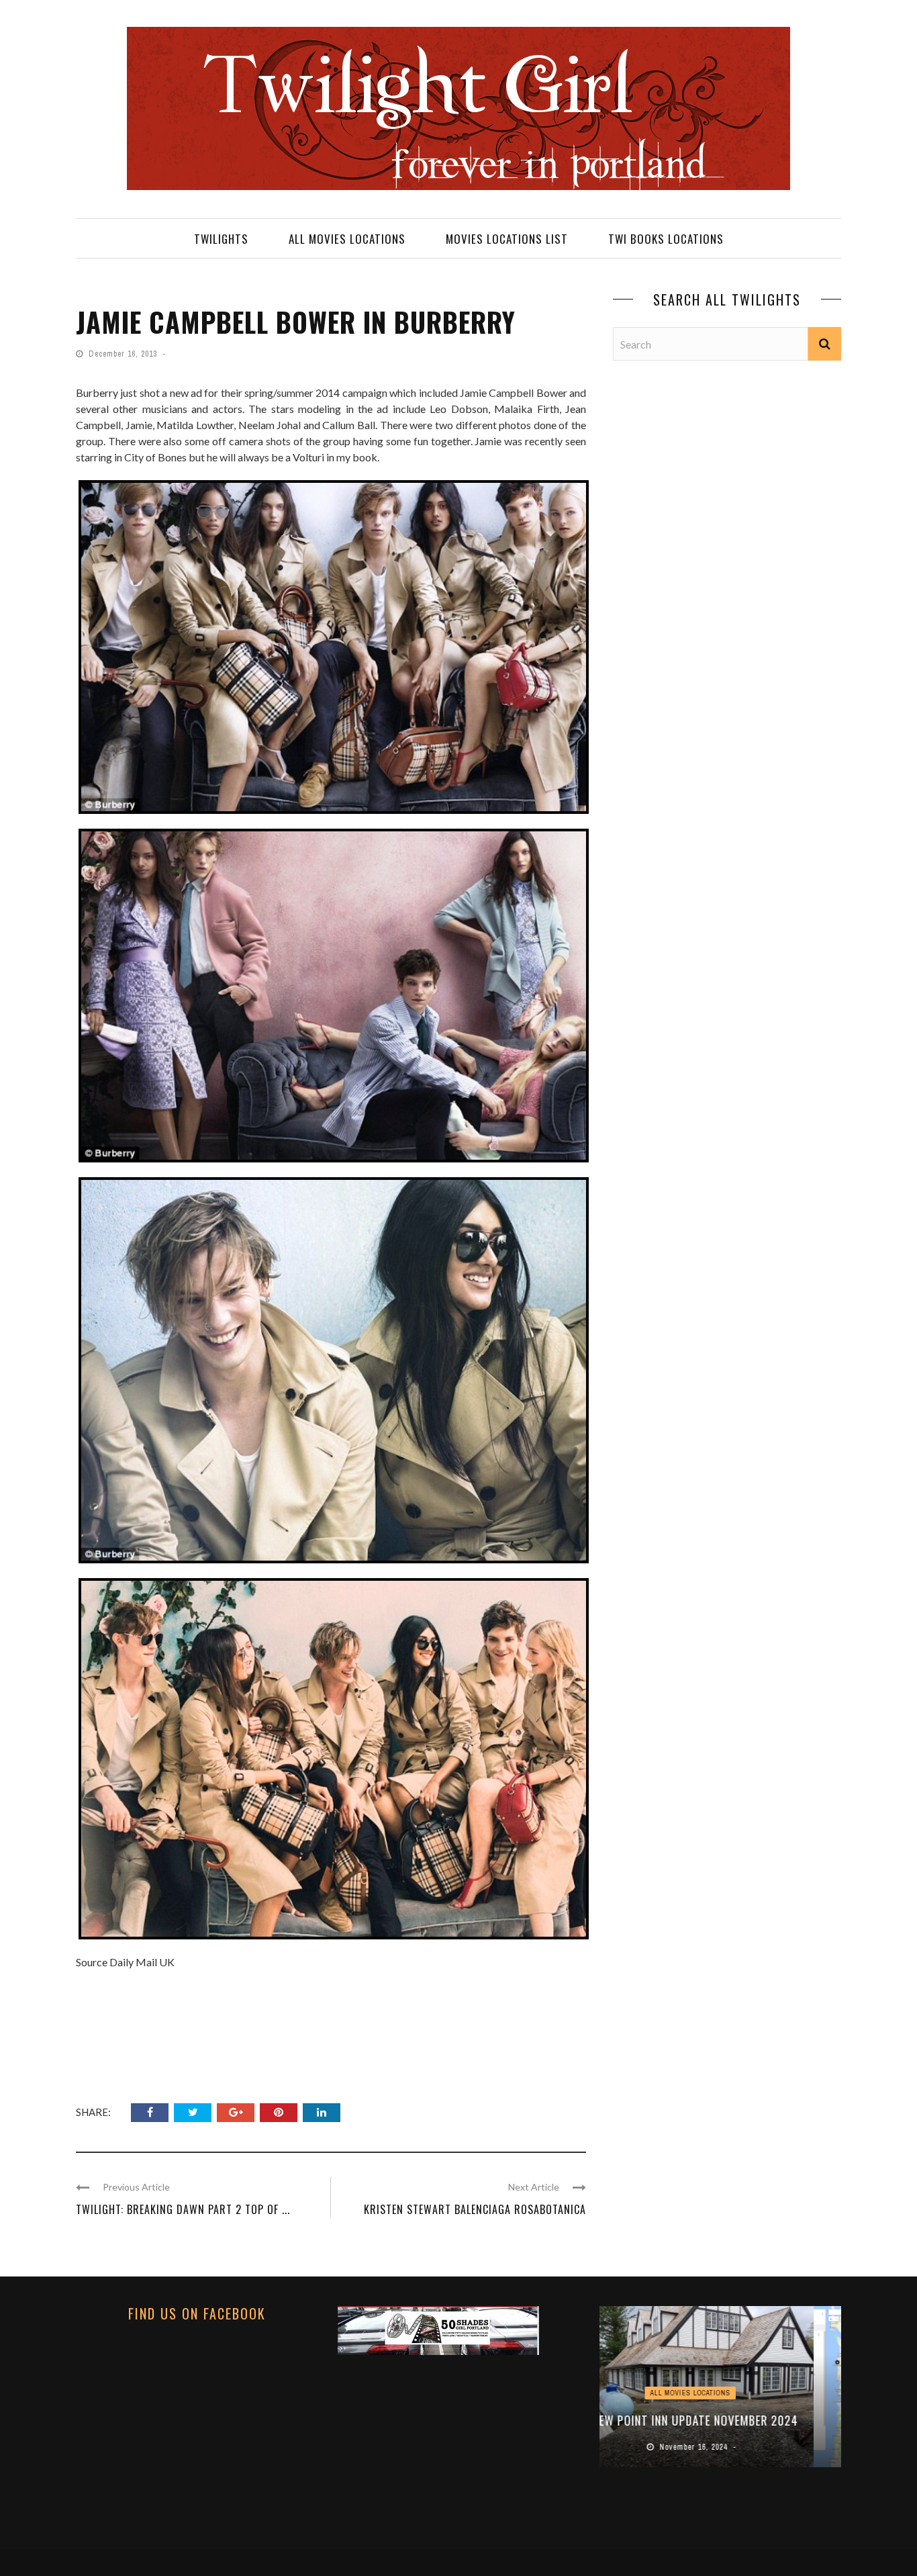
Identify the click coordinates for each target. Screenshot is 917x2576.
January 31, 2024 (722, 2447)
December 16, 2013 (124, 354)
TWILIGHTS (221, 239)
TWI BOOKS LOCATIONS (666, 239)
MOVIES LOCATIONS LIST (507, 239)
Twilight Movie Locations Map (720, 2420)
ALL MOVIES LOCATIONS (347, 239)
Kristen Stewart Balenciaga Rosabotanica (475, 2209)
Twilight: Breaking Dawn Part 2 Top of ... (183, 2209)
